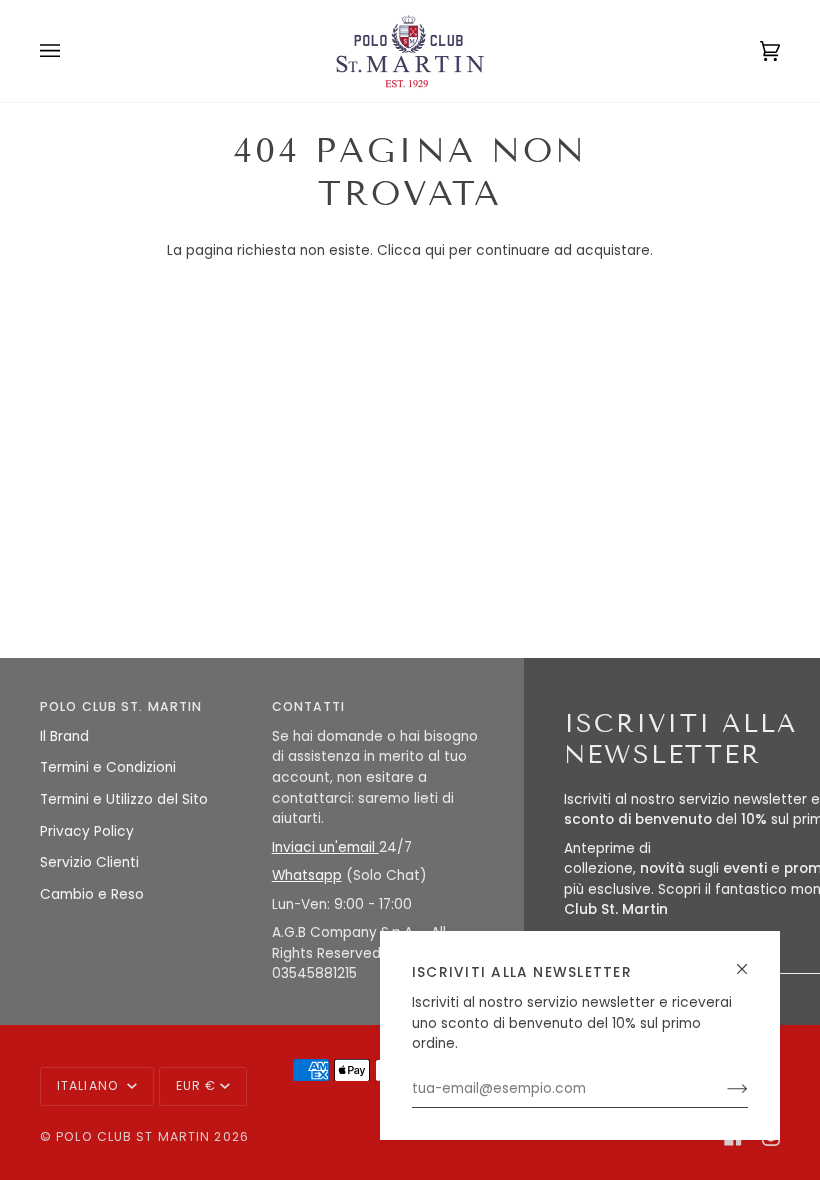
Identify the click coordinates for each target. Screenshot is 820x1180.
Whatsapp (307, 875)
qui (435, 250)
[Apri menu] (70, 51)
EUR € (196, 1085)
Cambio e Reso (92, 894)
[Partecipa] (721, 1089)
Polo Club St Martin (133, 1136)
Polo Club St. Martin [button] (121, 706)
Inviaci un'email (325, 847)
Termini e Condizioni (108, 767)
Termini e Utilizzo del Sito (124, 799)
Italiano (90, 1085)
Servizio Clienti (89, 862)
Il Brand (64, 736)
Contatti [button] (309, 706)
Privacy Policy (87, 831)
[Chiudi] (750, 960)
